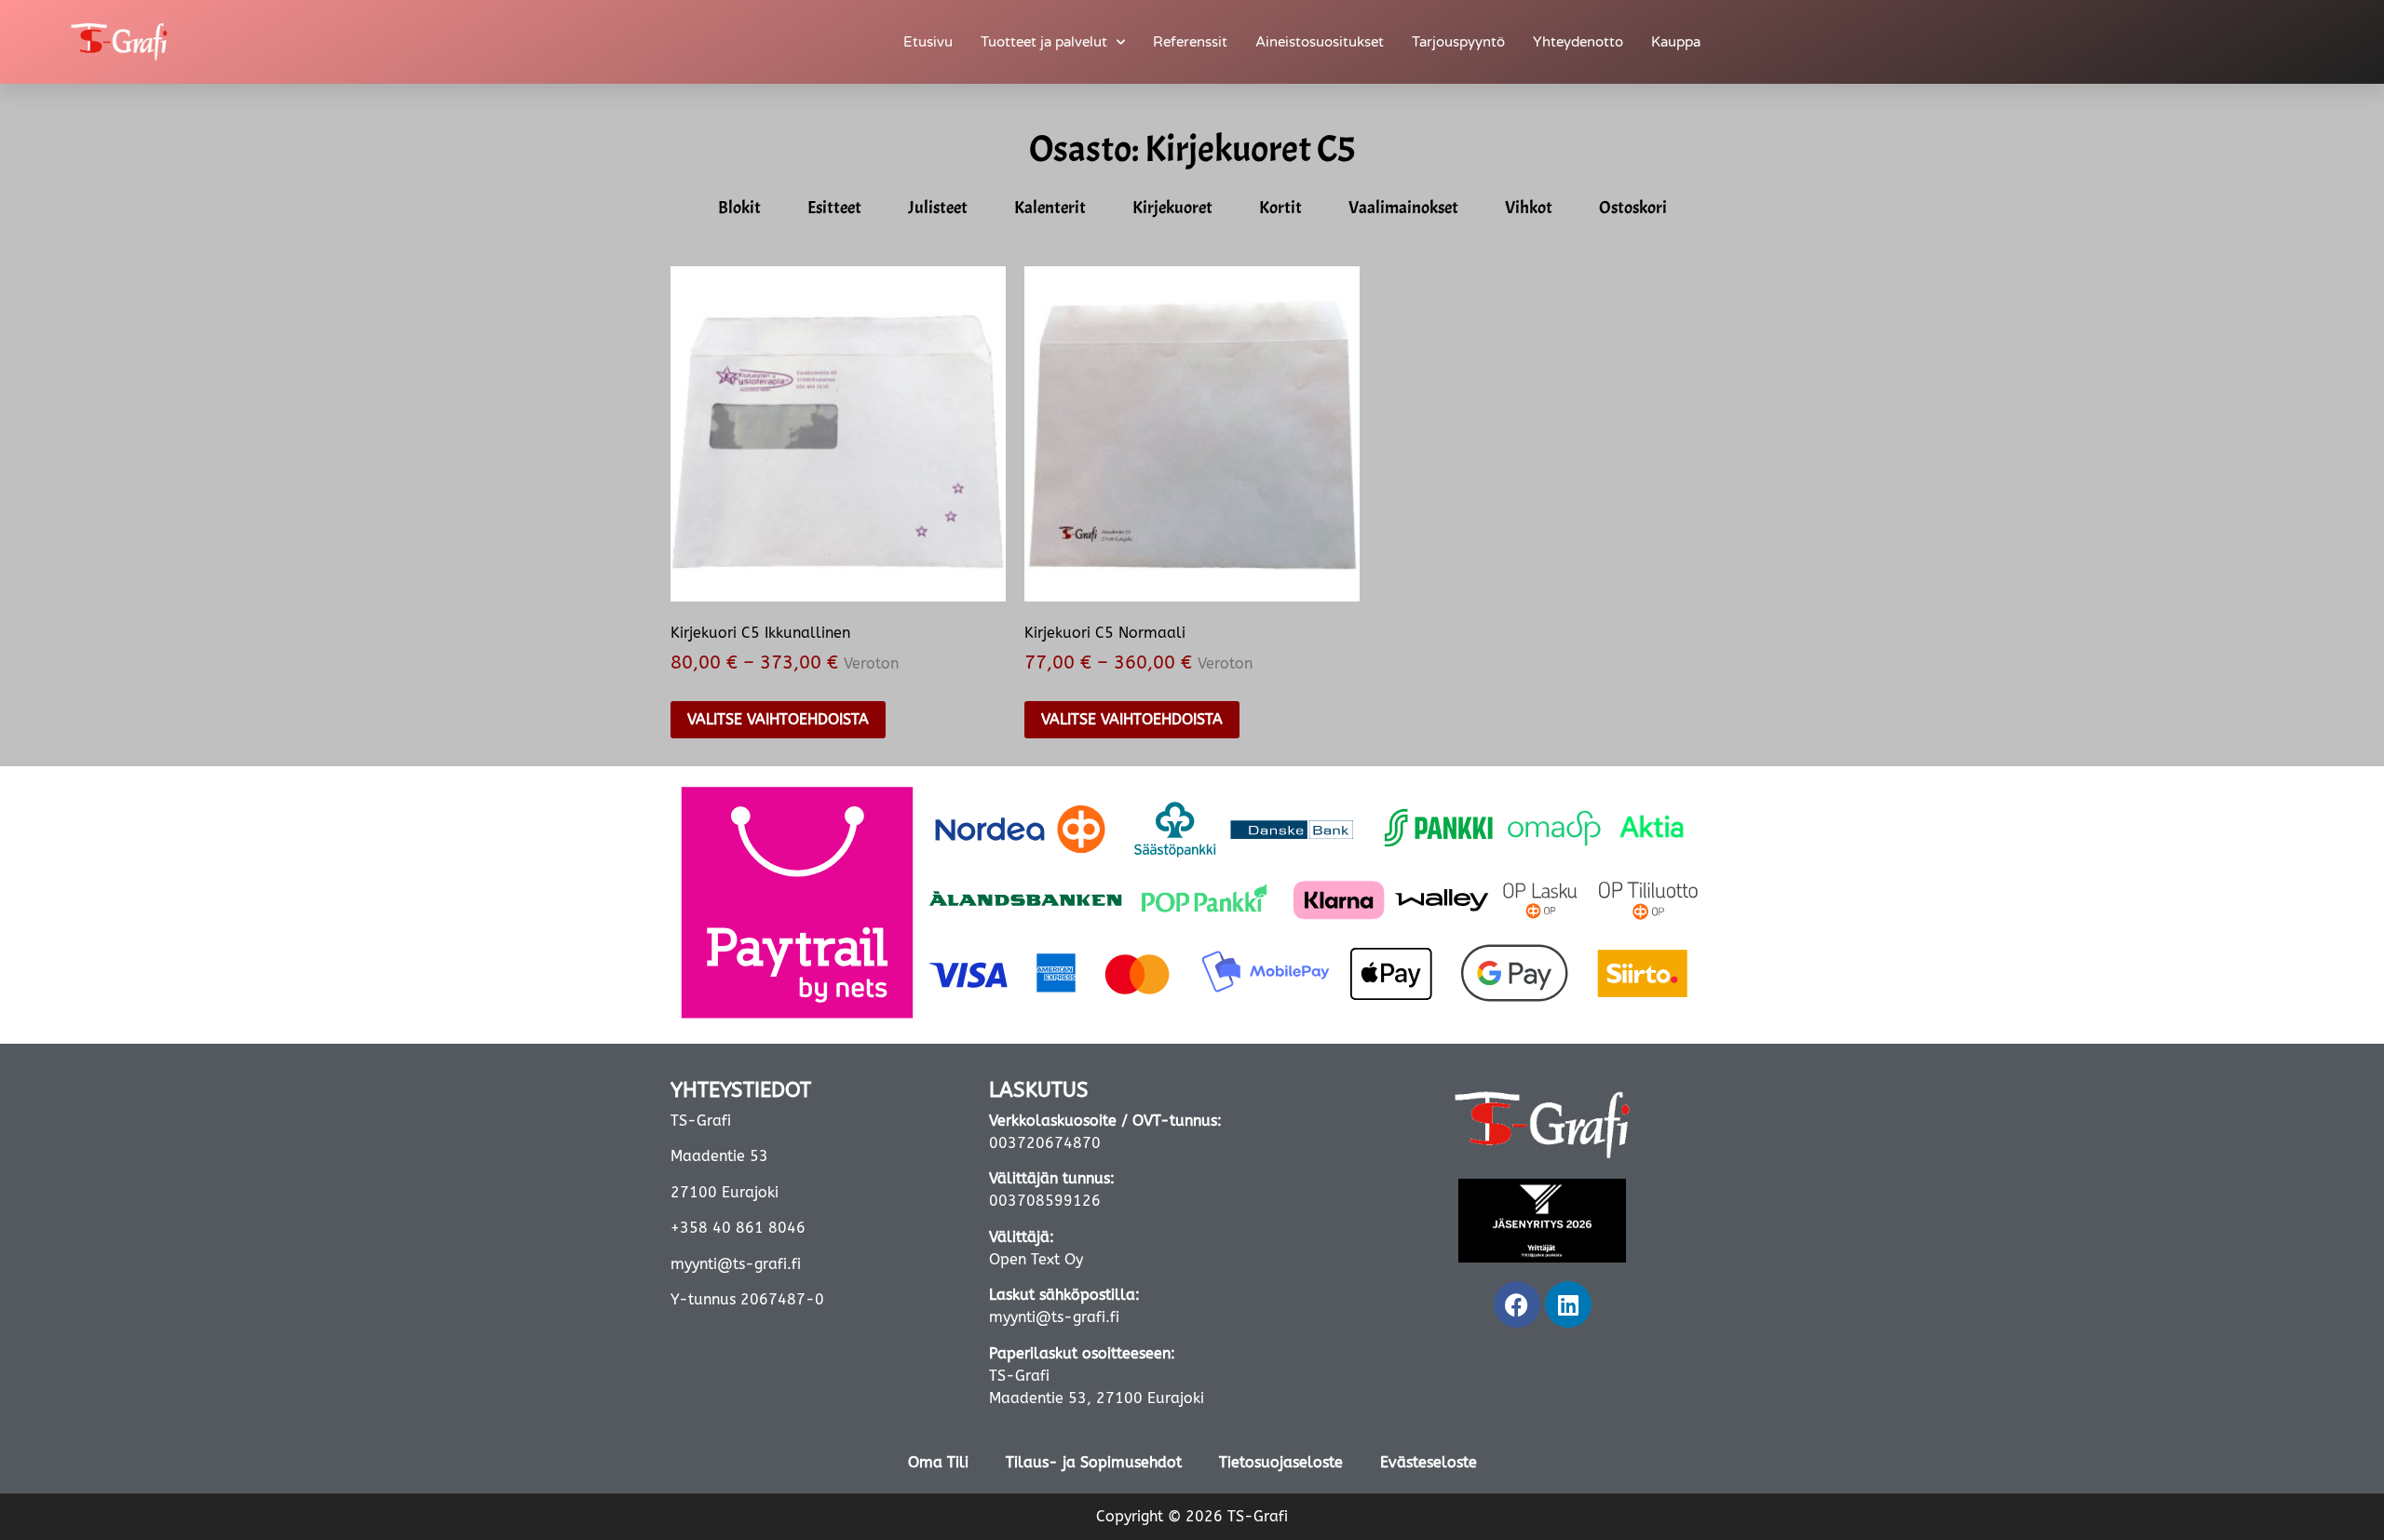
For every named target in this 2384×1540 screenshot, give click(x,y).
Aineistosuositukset (1320, 42)
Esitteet (834, 208)
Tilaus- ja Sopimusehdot (1094, 1462)
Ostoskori (1633, 208)
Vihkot (1529, 208)
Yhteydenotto (1578, 42)
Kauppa (1676, 42)
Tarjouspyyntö (1458, 42)
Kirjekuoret (1172, 208)
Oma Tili (938, 1462)
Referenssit (1190, 42)
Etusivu (928, 42)
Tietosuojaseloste (1281, 1462)
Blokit (739, 208)
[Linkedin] (1568, 1304)
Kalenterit (1050, 208)
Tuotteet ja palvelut (1044, 42)
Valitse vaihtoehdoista (778, 719)
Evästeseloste (1429, 1462)
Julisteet (938, 208)
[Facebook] (1517, 1304)
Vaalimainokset (1403, 208)
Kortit (1280, 208)
